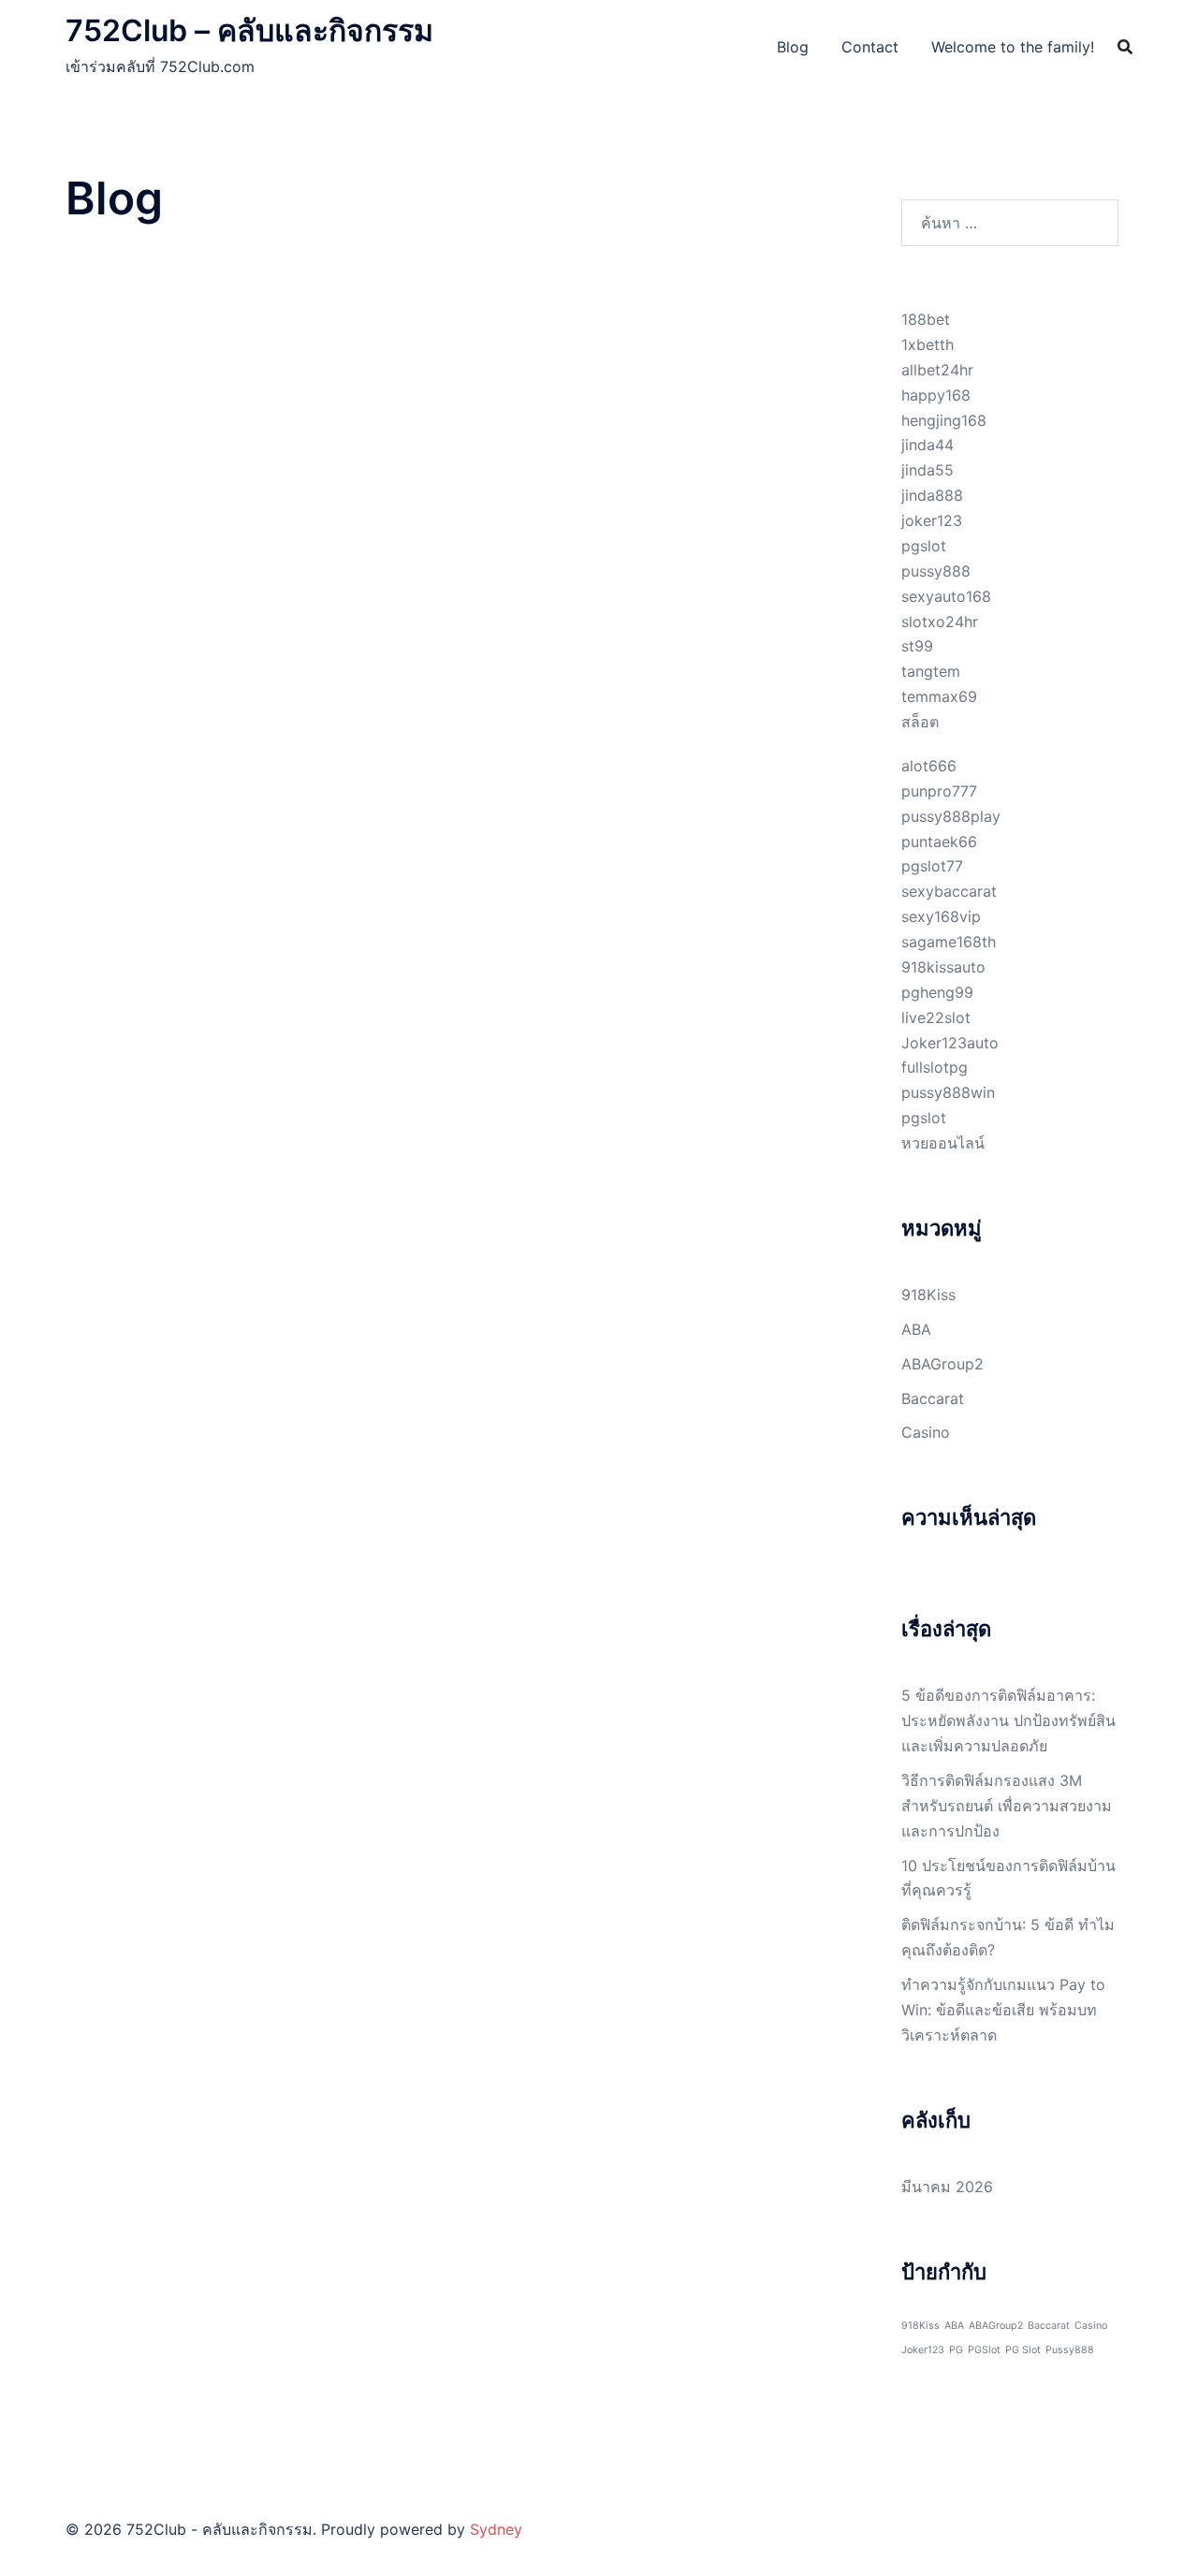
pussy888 (936, 571)
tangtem (931, 671)
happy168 (936, 395)
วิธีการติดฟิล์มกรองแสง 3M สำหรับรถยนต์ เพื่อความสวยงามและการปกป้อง (1007, 1806)
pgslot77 (932, 866)
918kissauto (943, 967)
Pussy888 (1070, 2350)
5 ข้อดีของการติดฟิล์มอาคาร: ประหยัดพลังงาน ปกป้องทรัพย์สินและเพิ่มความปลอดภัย (1008, 1720)
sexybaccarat (949, 891)
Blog (793, 47)
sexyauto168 (946, 596)
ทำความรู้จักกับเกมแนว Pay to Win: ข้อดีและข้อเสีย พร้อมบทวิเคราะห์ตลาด (1003, 2010)
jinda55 (928, 470)
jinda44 (928, 445)
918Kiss (928, 1295)
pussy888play (951, 816)
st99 (917, 646)
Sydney (496, 2529)
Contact (870, 47)
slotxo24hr (940, 622)
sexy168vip (941, 916)
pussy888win (948, 1092)
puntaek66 (939, 842)
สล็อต (920, 722)
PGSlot (984, 2350)
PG (956, 2350)
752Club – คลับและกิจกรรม (249, 30)
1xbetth (928, 344)
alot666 (929, 766)
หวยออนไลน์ (943, 1143)
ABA (916, 1329)
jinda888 (932, 495)
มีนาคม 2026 (947, 2187)
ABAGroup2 (942, 1364)
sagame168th (949, 942)
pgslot (924, 546)
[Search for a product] (1125, 47)
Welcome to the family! (1013, 47)
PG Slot (1023, 2350)
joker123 (932, 520)
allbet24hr (937, 370)
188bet (926, 319)
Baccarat (933, 1398)
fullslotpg (935, 1067)
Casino (926, 1432)
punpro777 (939, 791)
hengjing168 (944, 420)
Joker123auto (950, 1043)
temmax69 (939, 696)
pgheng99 (937, 992)
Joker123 (923, 2350)
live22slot (936, 1017)
